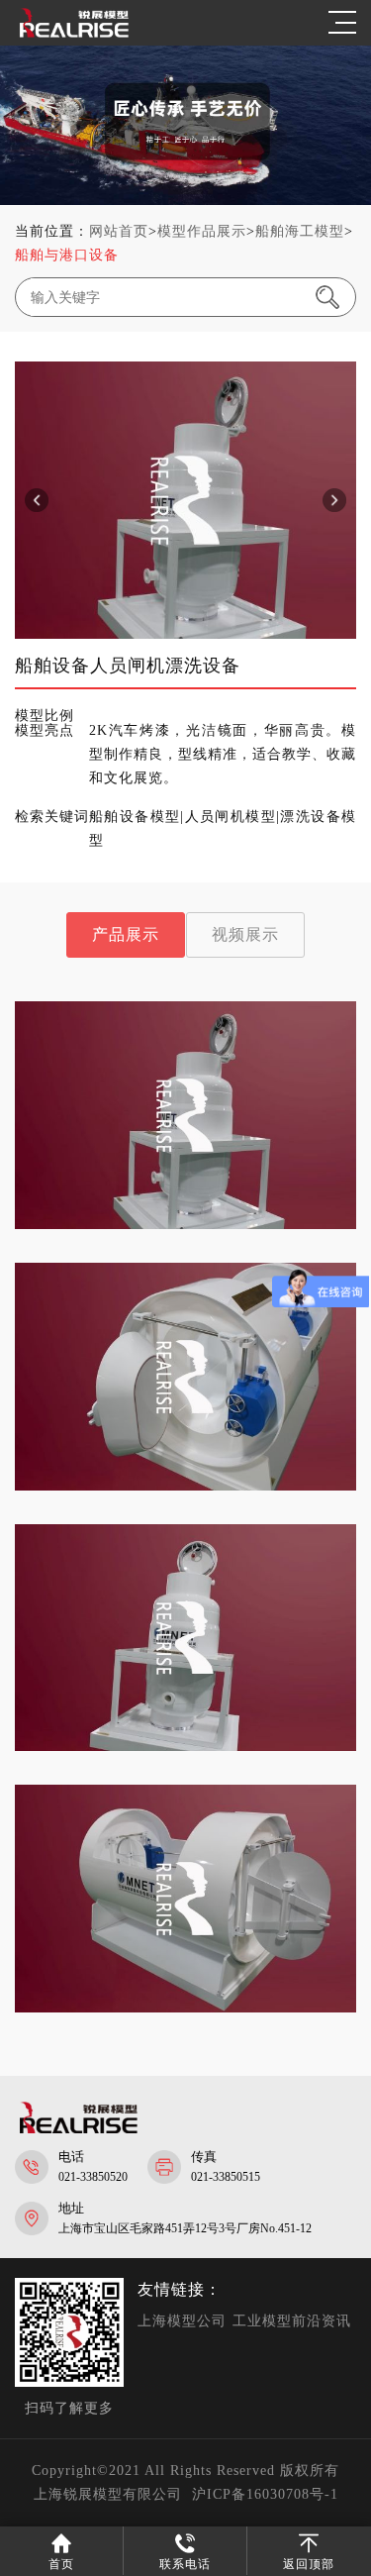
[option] (197, 500)
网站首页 (119, 231)
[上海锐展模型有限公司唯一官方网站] (74, 35)
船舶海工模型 (300, 231)
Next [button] (334, 500)
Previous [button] (37, 500)
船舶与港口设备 (67, 255)
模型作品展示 (202, 231)
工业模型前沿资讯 (292, 2321)
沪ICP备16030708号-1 (265, 2494)
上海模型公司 (182, 2321)
